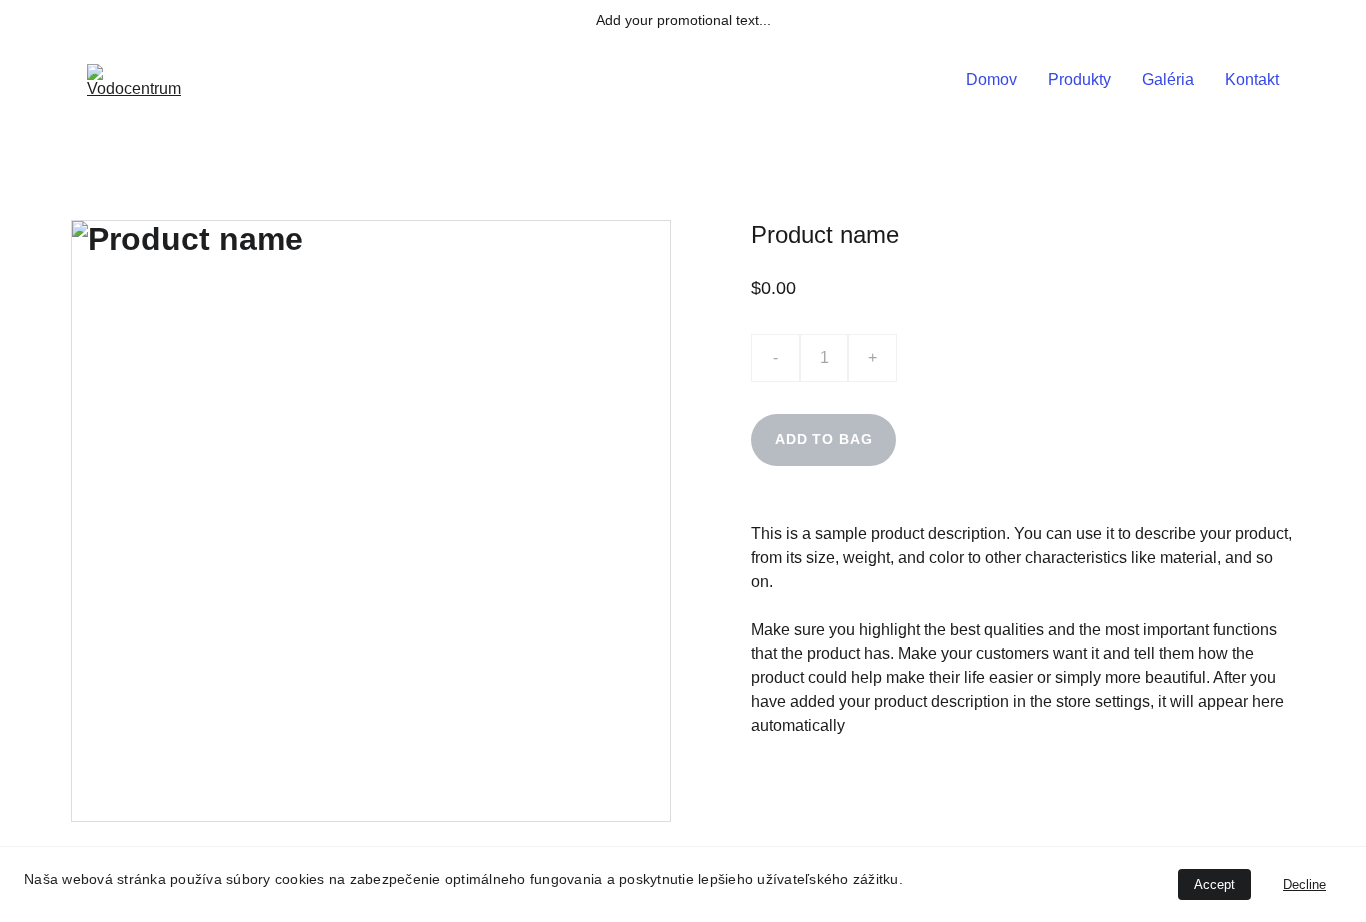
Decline (1304, 884)
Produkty (1079, 79)
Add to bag (823, 439)
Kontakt (1252, 79)
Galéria (1168, 79)
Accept (1214, 884)
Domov (991, 79)
